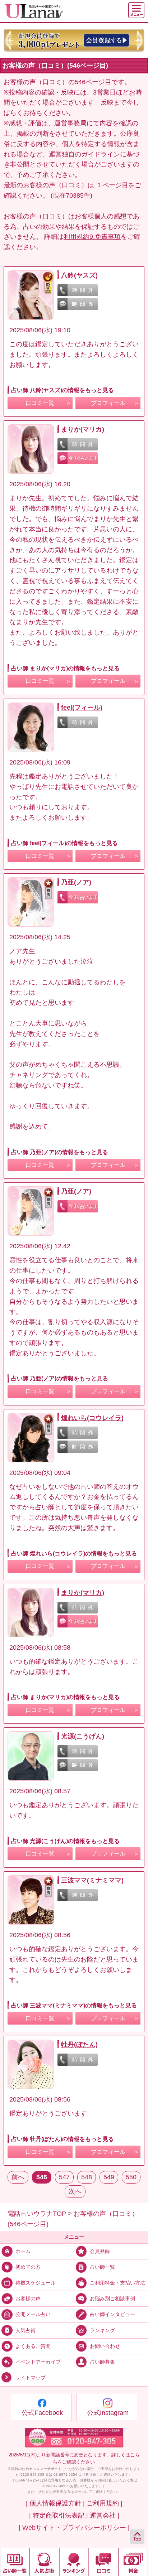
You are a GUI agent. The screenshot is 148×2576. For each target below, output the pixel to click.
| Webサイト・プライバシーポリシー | (74, 2528)
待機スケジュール (36, 2283)
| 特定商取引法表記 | (59, 2515)
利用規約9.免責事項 (92, 237)
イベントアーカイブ (38, 2362)
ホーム (23, 2251)
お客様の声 (28, 2298)
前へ (18, 2177)
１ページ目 (112, 185)
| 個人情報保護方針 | (55, 2503)
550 (131, 2177)
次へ (75, 2191)
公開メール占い (33, 2314)
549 (109, 2177)
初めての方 (28, 2267)
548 (87, 2177)
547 (64, 2177)
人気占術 (26, 2330)
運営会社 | (105, 2515)
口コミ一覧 (40, 403)
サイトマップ (31, 2378)
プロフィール (108, 403)
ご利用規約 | (105, 2503)
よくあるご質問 (33, 2346)
